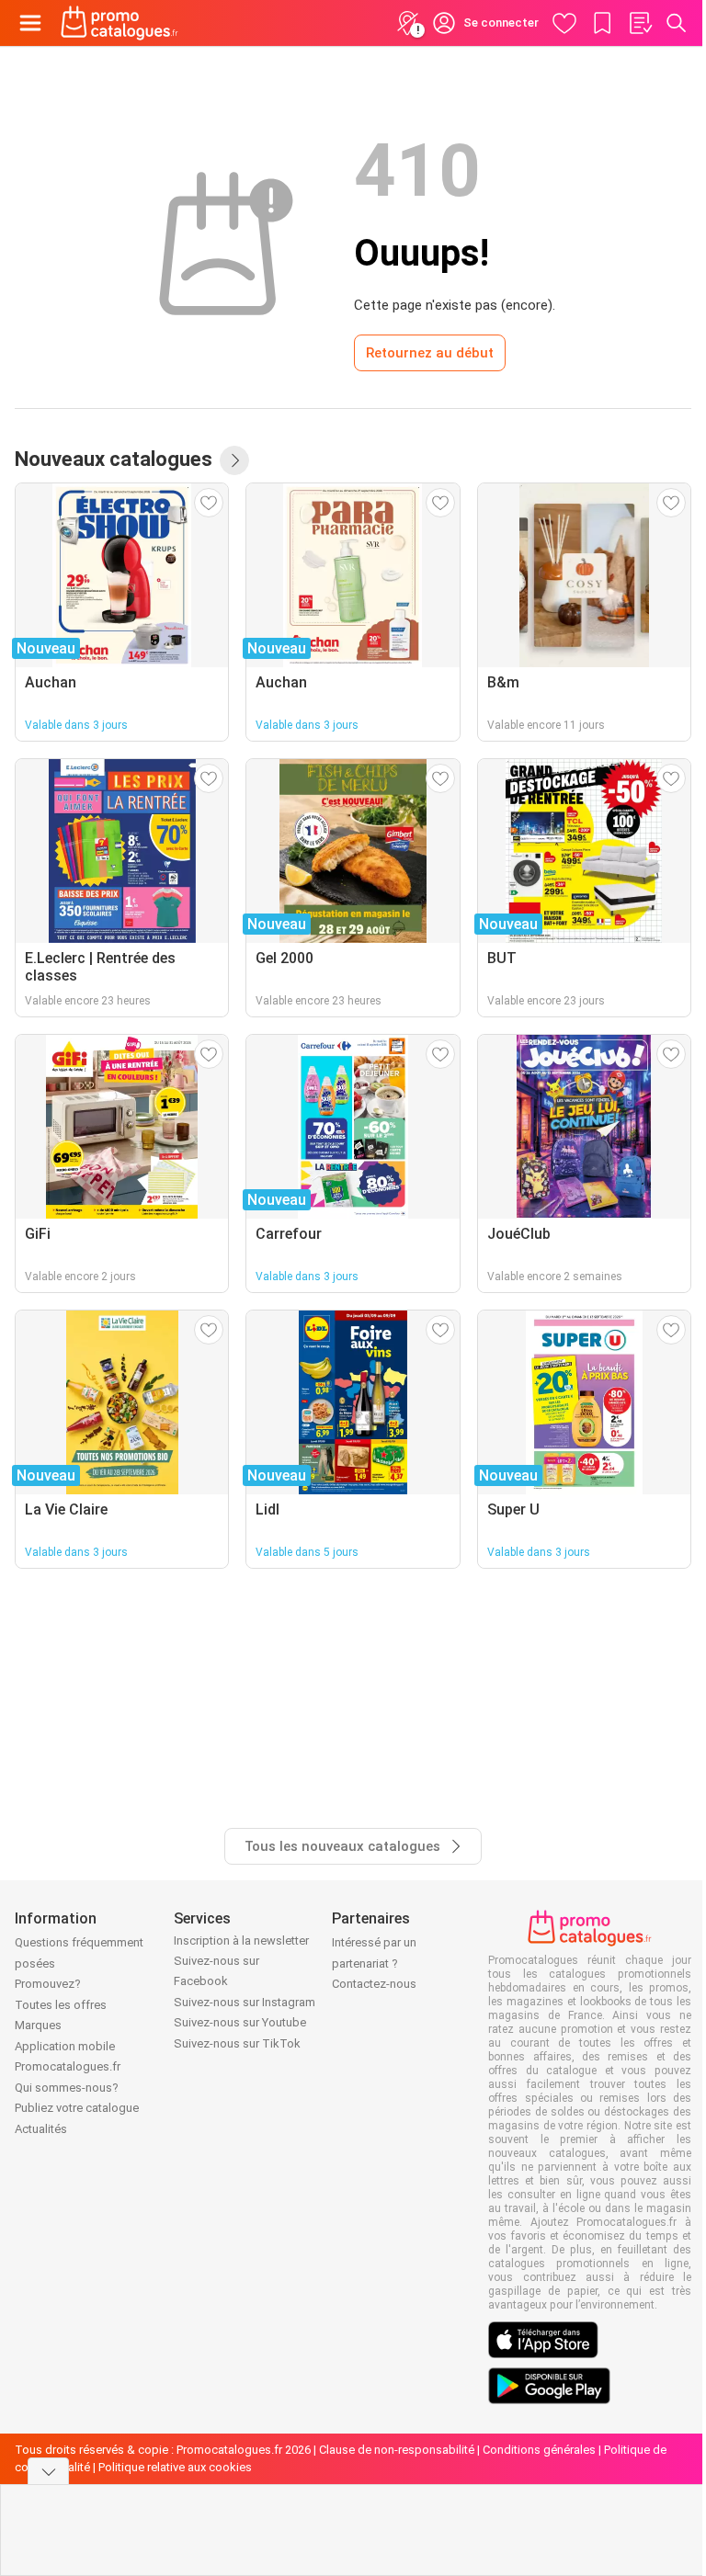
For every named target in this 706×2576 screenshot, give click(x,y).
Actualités (41, 2129)
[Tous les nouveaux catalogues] (234, 460)
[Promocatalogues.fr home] (120, 23)
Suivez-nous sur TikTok (237, 2043)
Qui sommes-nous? (67, 2088)
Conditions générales (539, 2450)
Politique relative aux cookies (175, 2467)
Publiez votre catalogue (77, 2108)
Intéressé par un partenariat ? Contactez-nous (374, 1963)
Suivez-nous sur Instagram (245, 2002)
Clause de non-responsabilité (397, 2450)
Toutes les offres (61, 2005)
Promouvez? (48, 1984)
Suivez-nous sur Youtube (240, 2022)
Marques (38, 2025)
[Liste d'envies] (640, 23)
